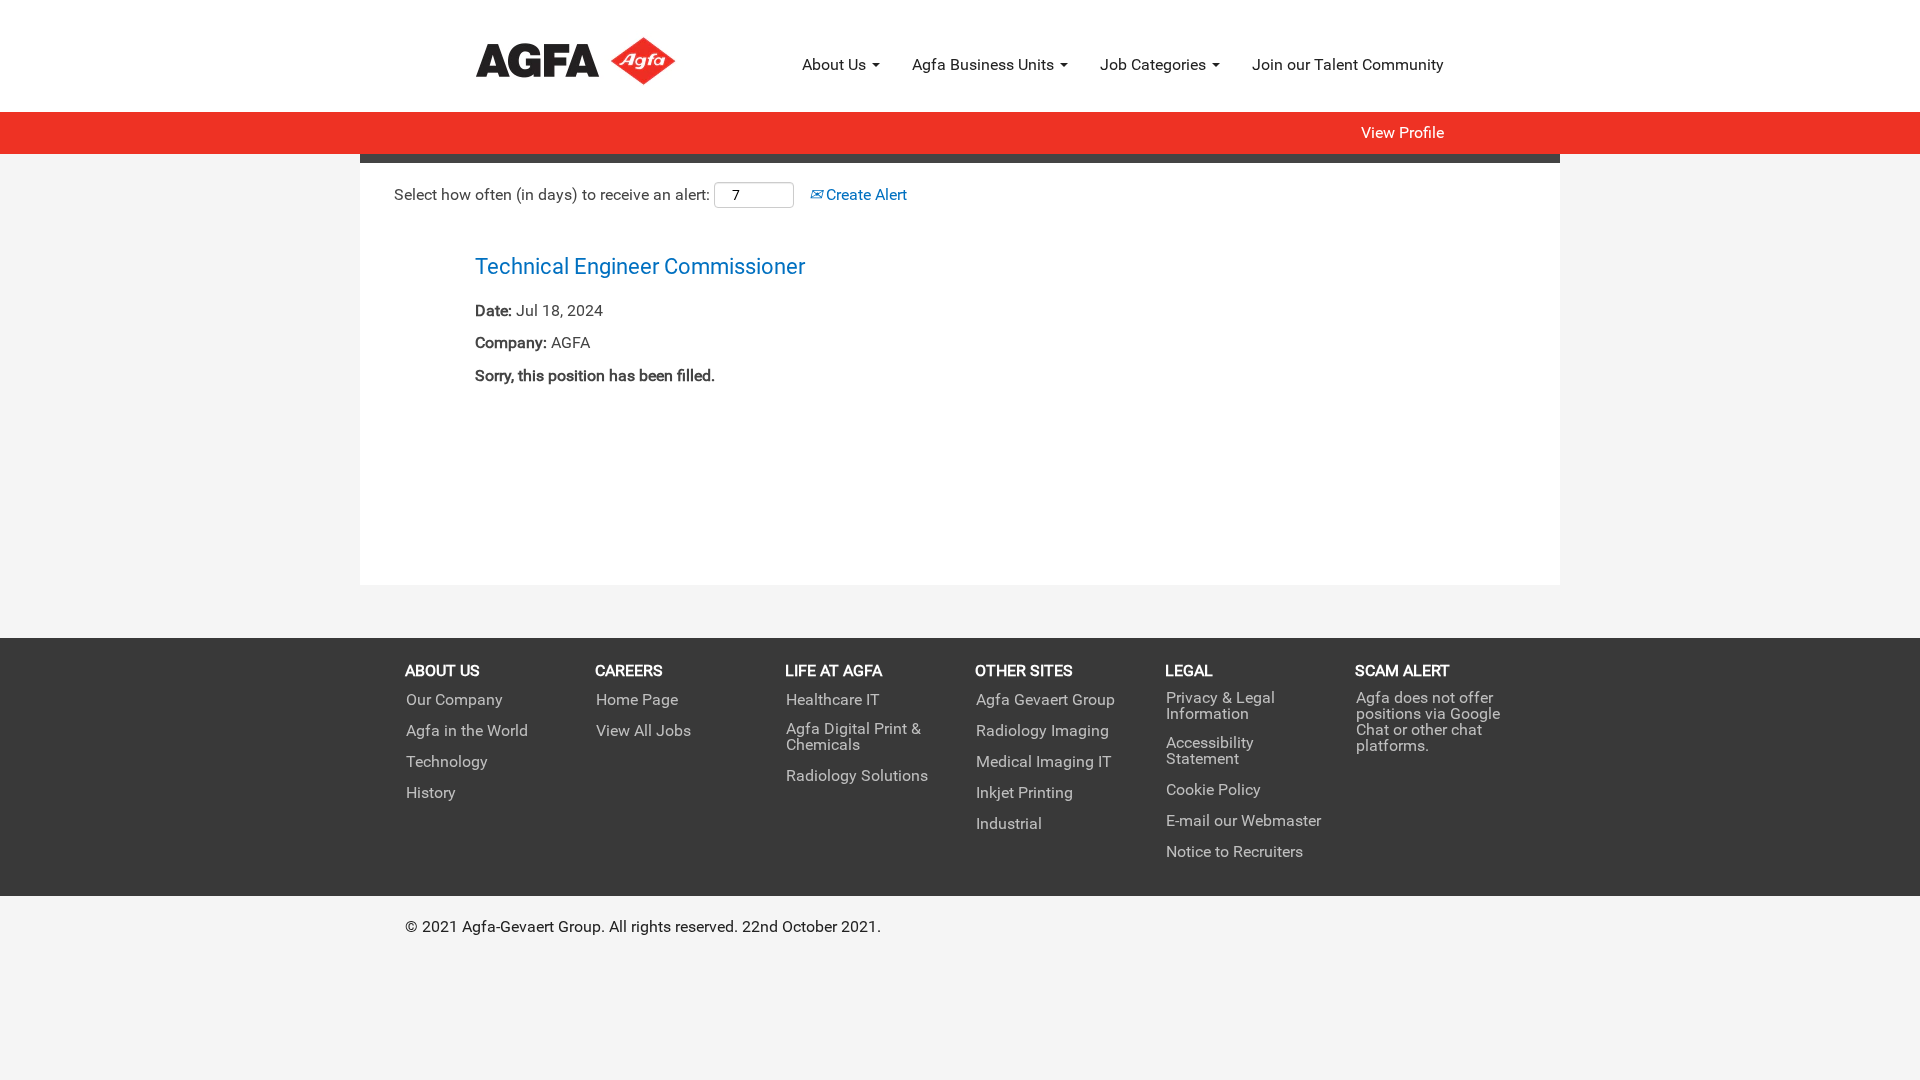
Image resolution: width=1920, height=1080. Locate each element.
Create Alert (864, 194)
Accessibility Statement (1210, 751)
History (431, 793)
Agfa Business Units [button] (985, 64)
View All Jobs (643, 731)
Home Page (637, 700)
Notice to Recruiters (1234, 852)
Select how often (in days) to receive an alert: (552, 194)
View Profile (1402, 133)
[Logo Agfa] (602, 61)
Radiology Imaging (1042, 731)
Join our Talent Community (1348, 64)
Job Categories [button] (1155, 64)
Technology (447, 762)
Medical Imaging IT (1044, 762)
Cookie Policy (1213, 790)
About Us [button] (836, 64)
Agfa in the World (467, 731)
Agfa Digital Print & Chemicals (853, 737)
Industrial (1009, 824)
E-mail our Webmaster (1243, 821)
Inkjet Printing (1024, 793)
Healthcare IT (833, 700)
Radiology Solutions (857, 776)
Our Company (454, 700)
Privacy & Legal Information (1220, 706)
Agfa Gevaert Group (1045, 700)
